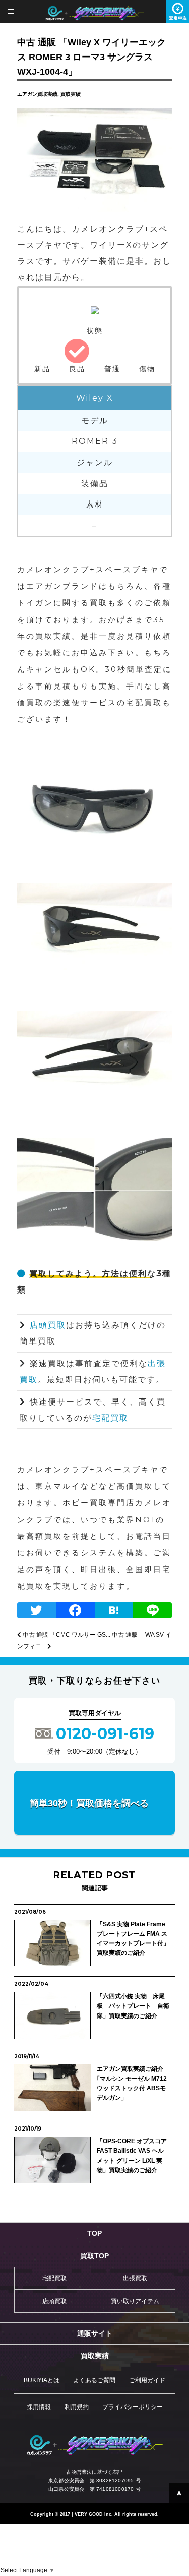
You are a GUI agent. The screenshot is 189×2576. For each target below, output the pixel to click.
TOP (94, 2233)
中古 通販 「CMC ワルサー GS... (66, 1635)
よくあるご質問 (94, 2380)
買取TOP (94, 2256)
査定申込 (178, 11)
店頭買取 (48, 1325)
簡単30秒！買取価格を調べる (89, 1803)
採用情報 (39, 2407)
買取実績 (71, 94)
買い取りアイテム (135, 2301)
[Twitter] (37, 1612)
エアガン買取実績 (37, 94)
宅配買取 (110, 1418)
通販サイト (95, 2333)
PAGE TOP (179, 2493)
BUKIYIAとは (42, 2380)
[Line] (152, 1612)
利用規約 (77, 2407)
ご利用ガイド (147, 2380)
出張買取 (135, 2278)
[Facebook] (75, 1612)
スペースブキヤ (94, 13)
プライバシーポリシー (133, 2407)
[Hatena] (114, 1612)
